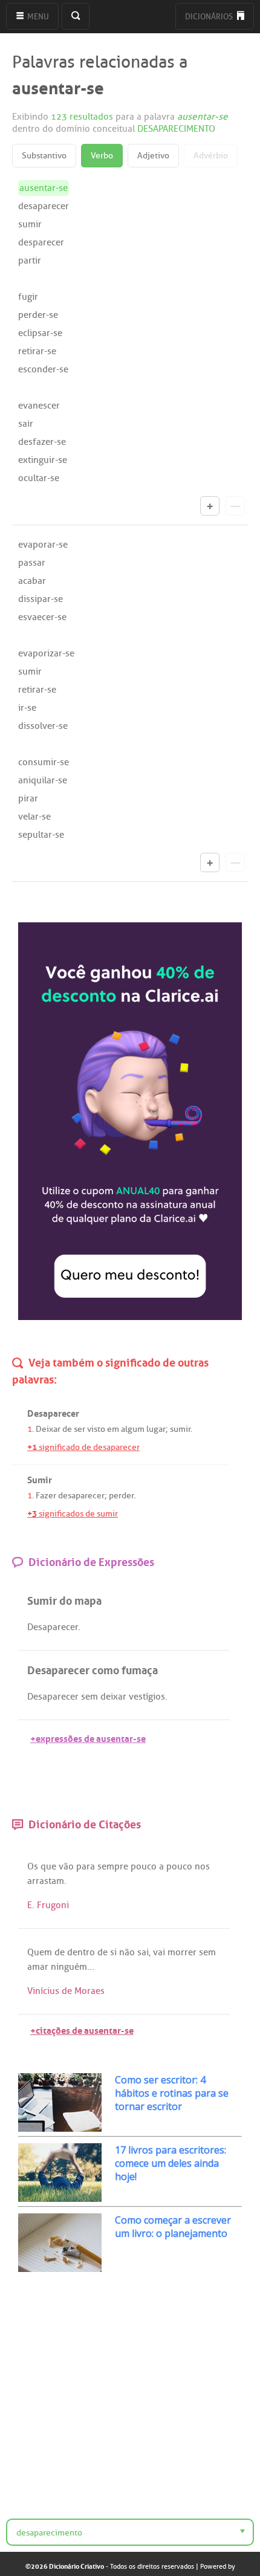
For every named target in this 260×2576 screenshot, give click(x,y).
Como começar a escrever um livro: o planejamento (173, 2227)
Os (33, 1866)
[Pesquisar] (76, 16)
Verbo (102, 156)
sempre (113, 1866)
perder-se (38, 315)
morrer (182, 1952)
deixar (113, 1697)
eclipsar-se (40, 333)
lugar (156, 1429)
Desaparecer (53, 1627)
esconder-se (43, 369)
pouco (144, 1866)
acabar (32, 581)
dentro (81, 1952)
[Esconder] (235, 506)
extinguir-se (43, 460)
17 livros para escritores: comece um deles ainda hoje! (171, 2163)
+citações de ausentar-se (82, 2029)
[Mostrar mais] (210, 506)
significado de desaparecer (83, 1447)
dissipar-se (41, 599)
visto (96, 1429)
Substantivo (44, 156)
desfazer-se (42, 442)
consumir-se (44, 762)
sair (26, 424)
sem (89, 1697)
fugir (28, 297)
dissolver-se (43, 726)
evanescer (39, 406)
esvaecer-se (42, 617)
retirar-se (37, 351)
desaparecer (44, 206)
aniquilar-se (43, 780)
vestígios (147, 1697)
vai (159, 1952)
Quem (40, 1952)
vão (66, 1866)
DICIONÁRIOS (210, 17)
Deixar (48, 1429)
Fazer (46, 1496)
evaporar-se (43, 545)
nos (202, 1866)
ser (80, 1429)
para (86, 1866)
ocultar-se (39, 478)
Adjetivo (153, 156)
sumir (30, 224)
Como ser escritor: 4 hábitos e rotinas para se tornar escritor (172, 2093)
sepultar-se (41, 835)
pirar (28, 798)
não (127, 1952)
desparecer (41, 242)
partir (30, 261)
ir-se (27, 708)
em (113, 1429)
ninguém (69, 1967)
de (67, 1429)
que (48, 1866)
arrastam (46, 1881)
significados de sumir (73, 1514)
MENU (37, 17)
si (113, 1952)
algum (133, 1429)
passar (32, 563)
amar (38, 1967)
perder (121, 1496)
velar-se (34, 817)
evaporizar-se (46, 653)
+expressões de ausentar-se (88, 1737)
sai (143, 1952)
